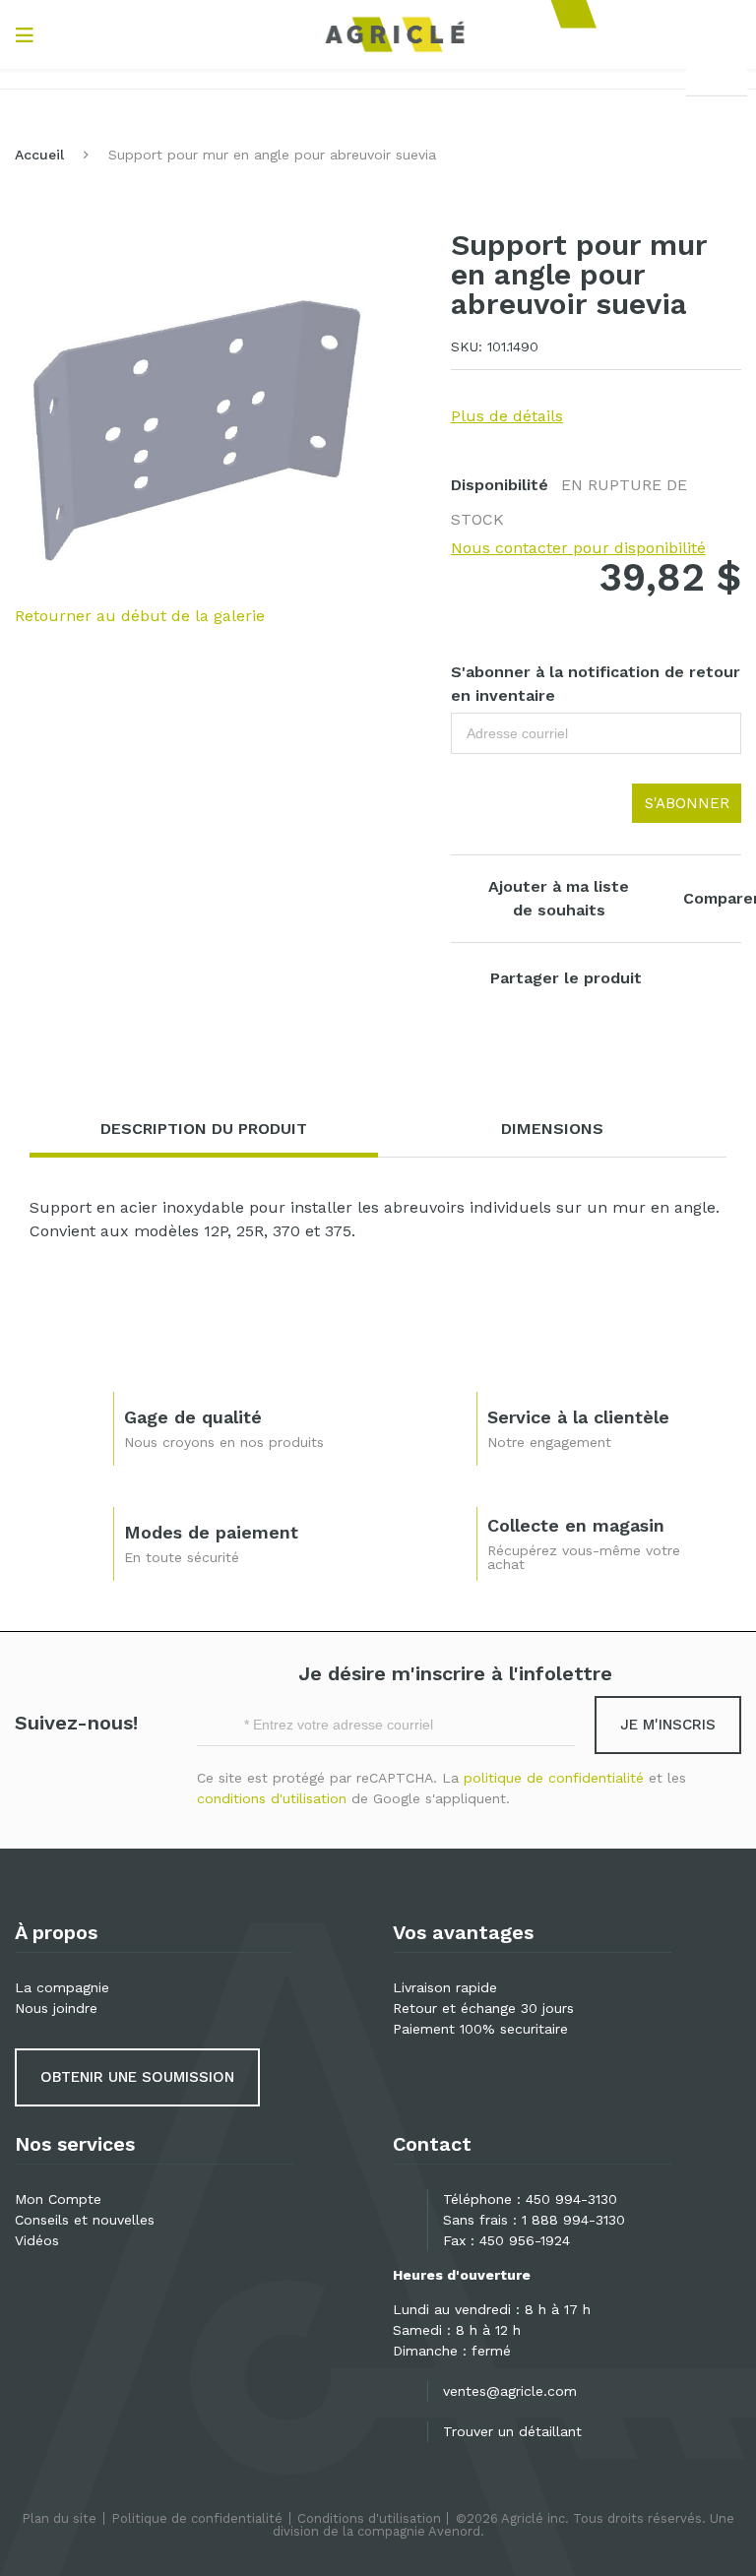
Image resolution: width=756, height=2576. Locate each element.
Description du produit (204, 1129)
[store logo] (395, 34)
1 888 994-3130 (573, 2220)
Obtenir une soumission (137, 2077)
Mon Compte (58, 2199)
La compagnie (62, 1987)
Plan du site (59, 2518)
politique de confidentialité (554, 1778)
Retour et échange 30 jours (483, 2008)
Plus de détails (507, 416)
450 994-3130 (571, 2199)
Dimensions (552, 1129)
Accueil (39, 155)
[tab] (204, 1130)
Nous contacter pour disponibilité (578, 548)
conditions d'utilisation (272, 1798)
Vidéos (37, 2240)
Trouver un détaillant (512, 2431)
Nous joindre (56, 2008)
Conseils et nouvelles (85, 2220)
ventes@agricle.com (510, 2391)
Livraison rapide (445, 1987)
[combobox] (717, 75)
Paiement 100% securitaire (480, 2029)
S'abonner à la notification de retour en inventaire (596, 684)
